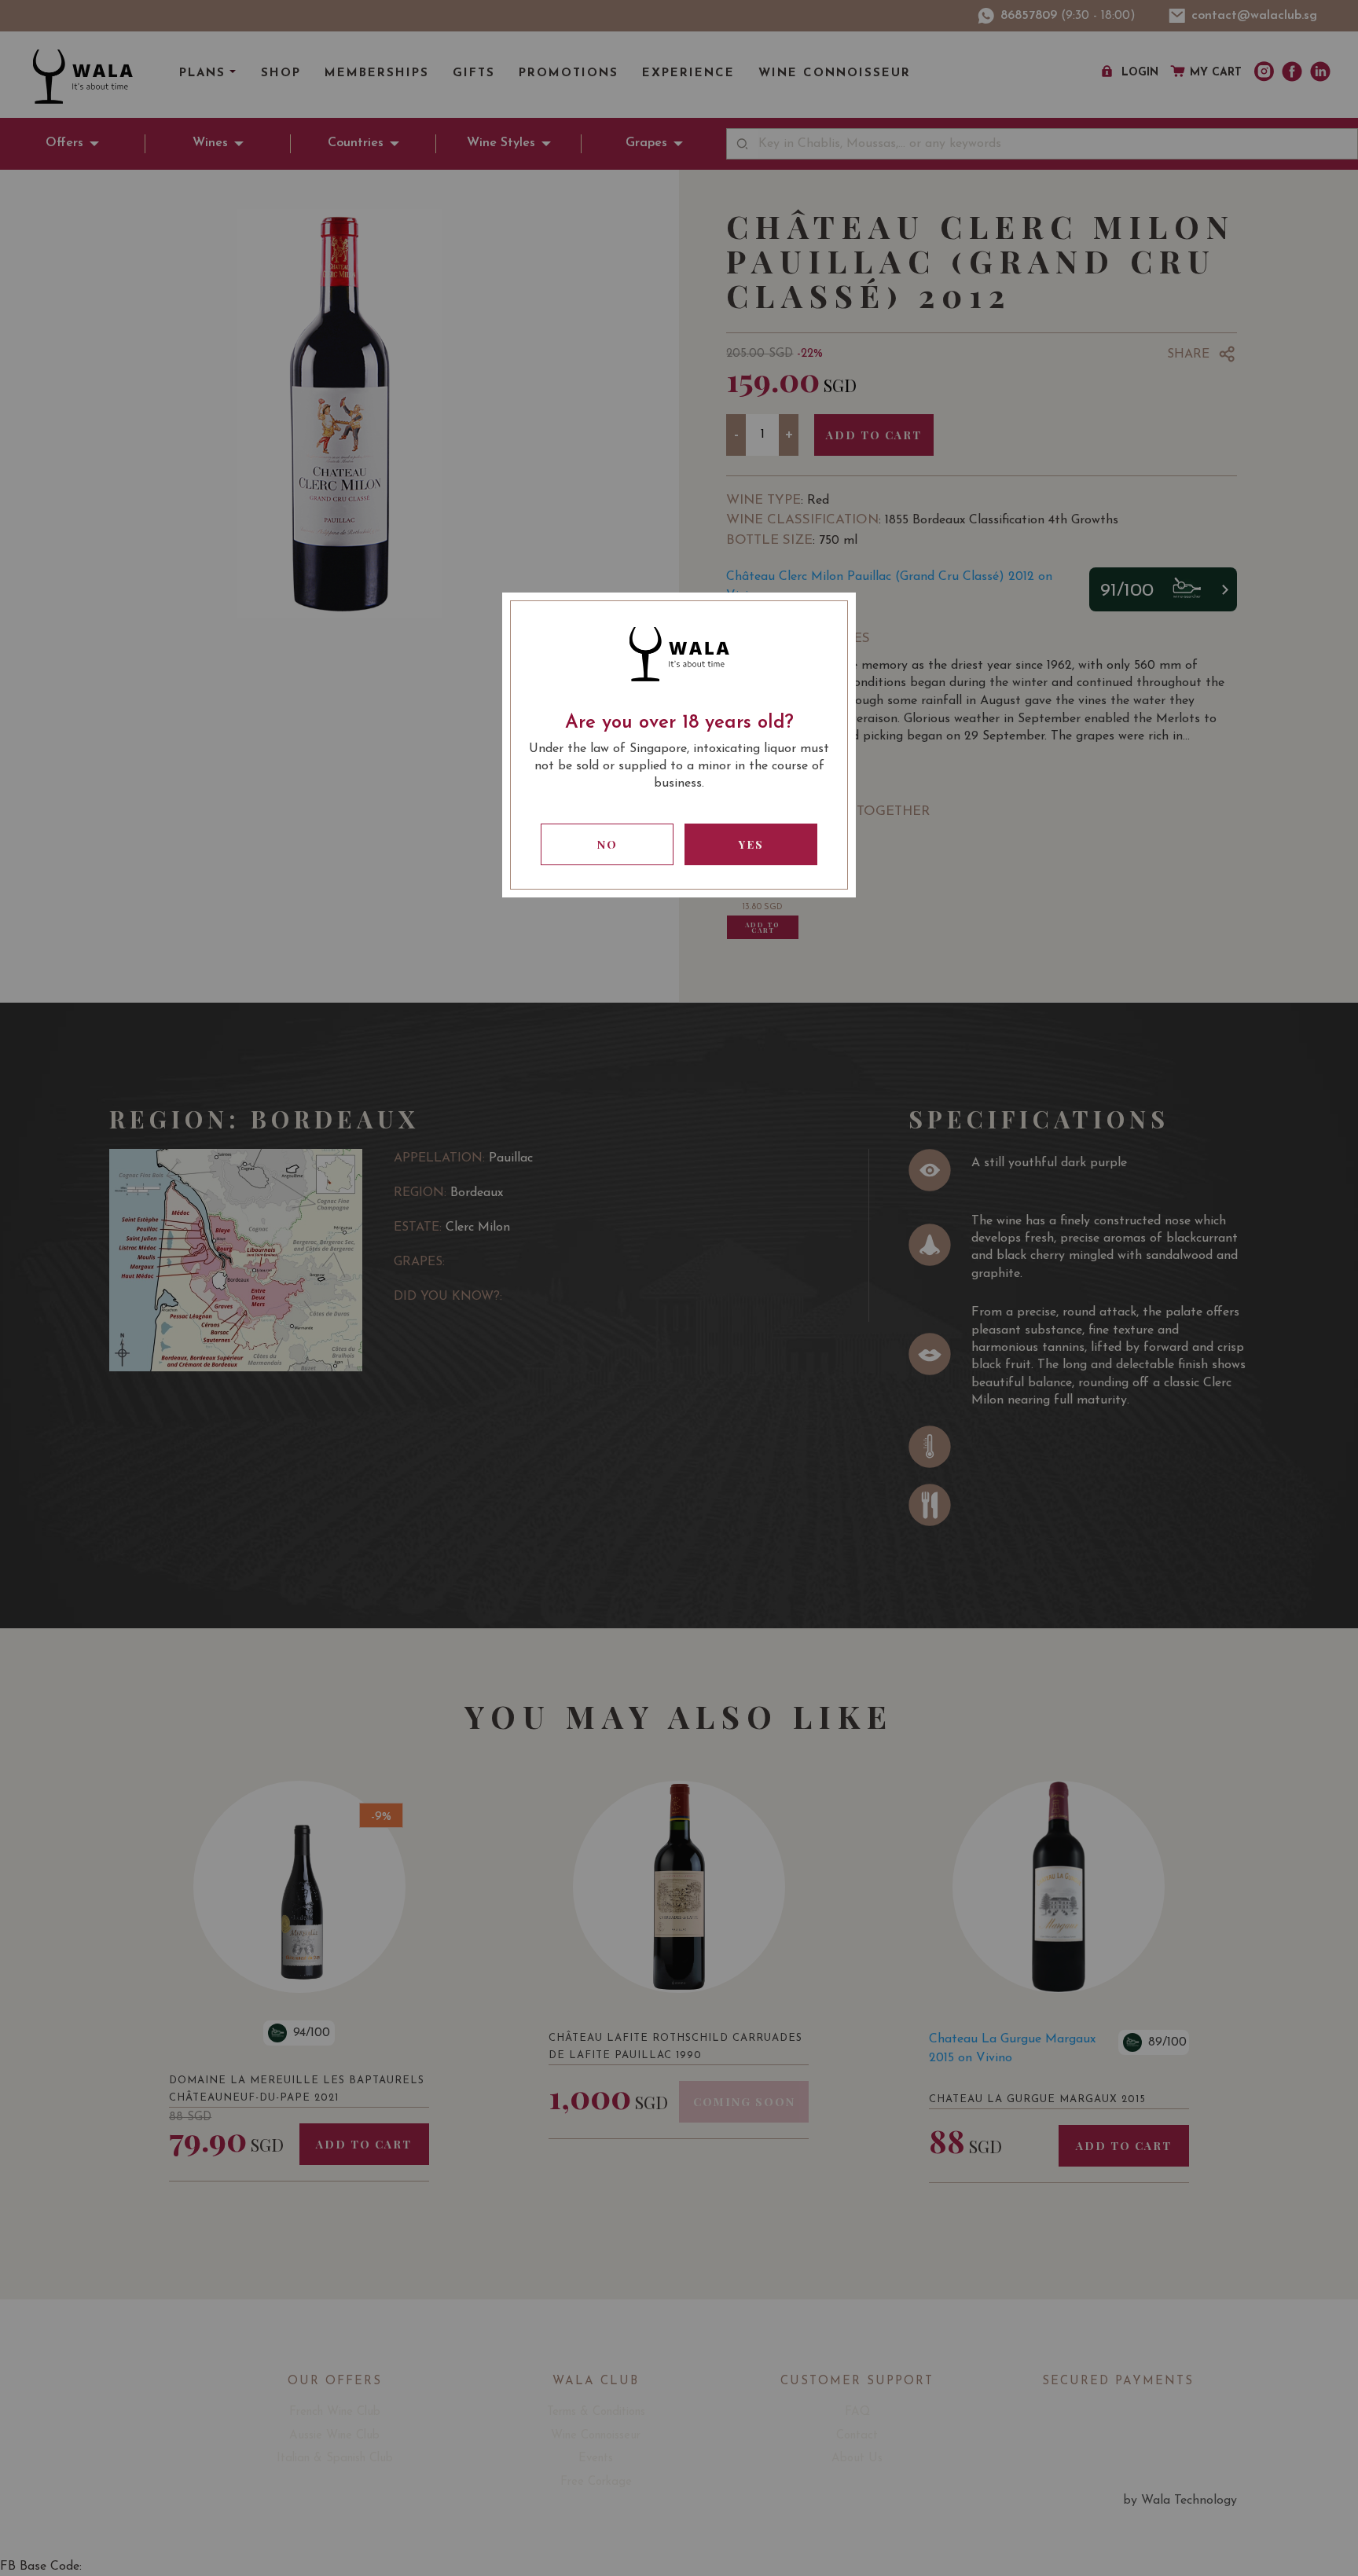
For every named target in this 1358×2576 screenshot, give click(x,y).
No (607, 844)
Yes (751, 844)
